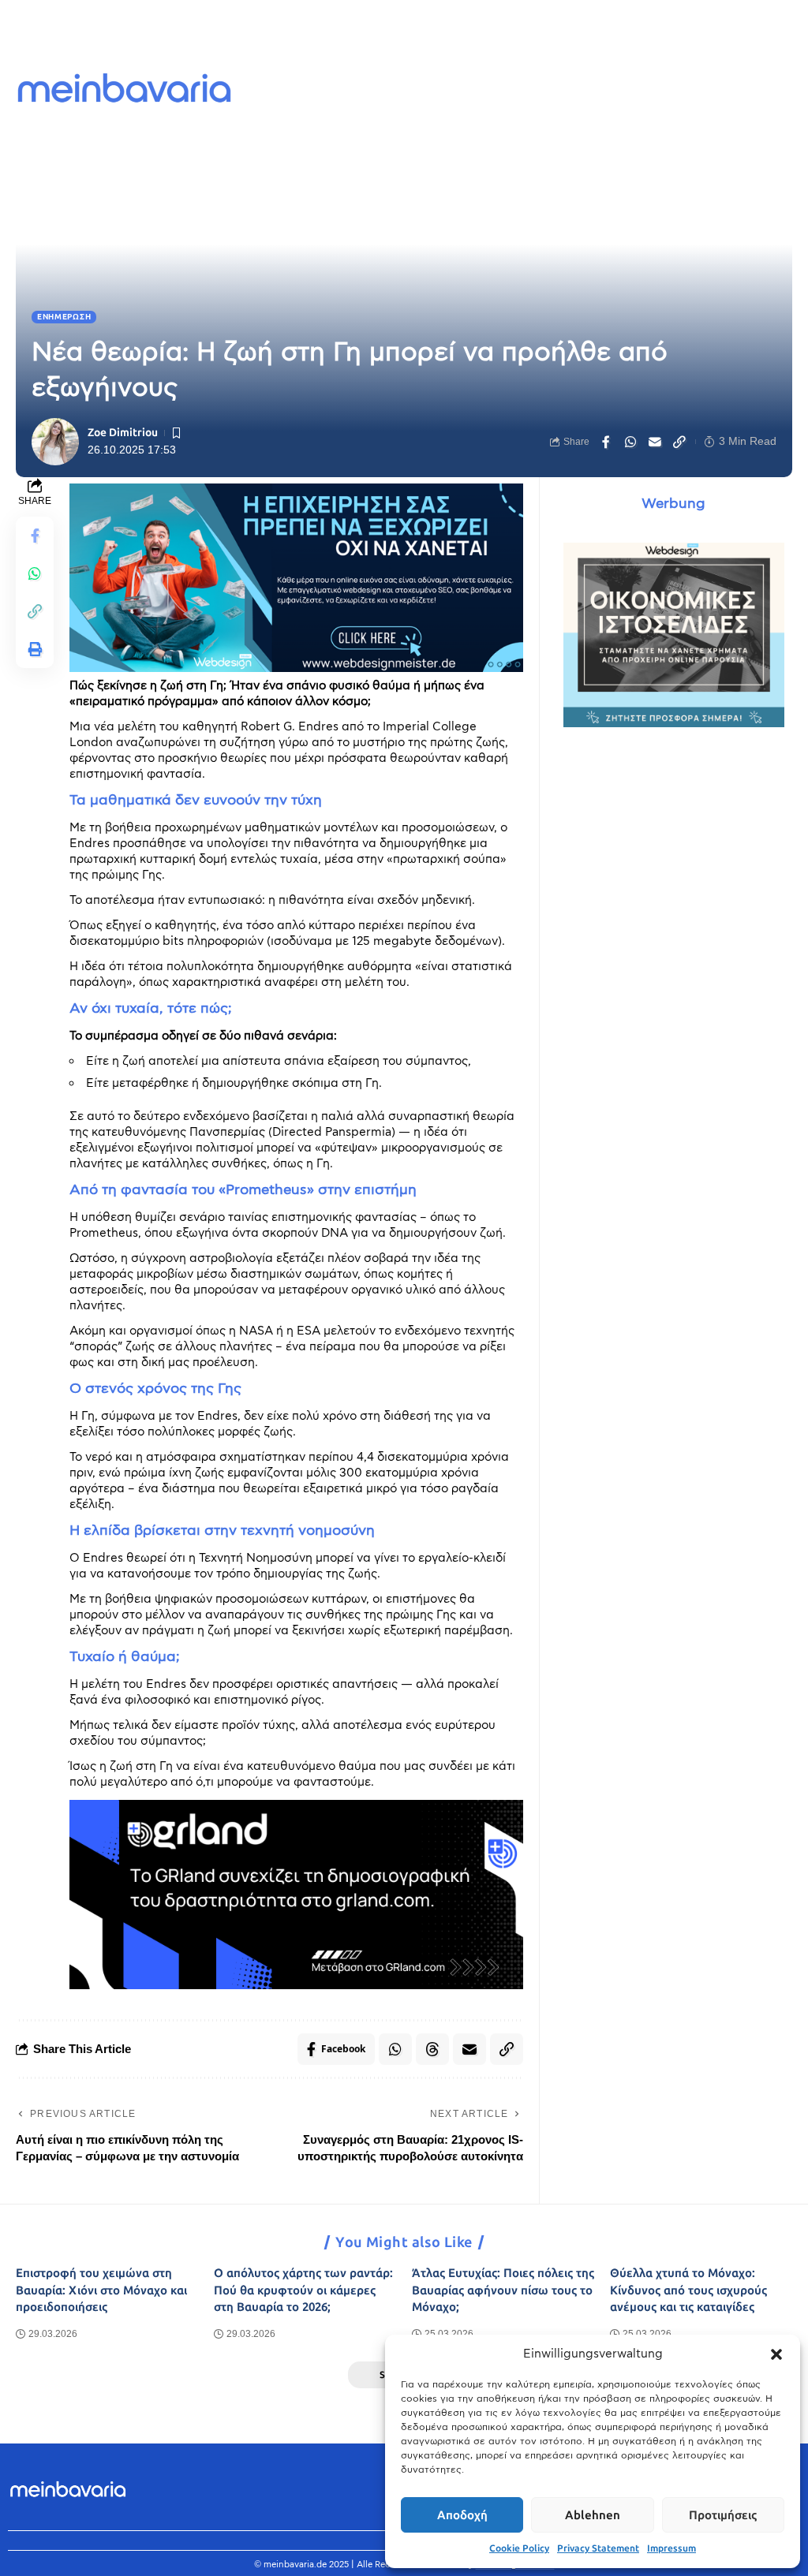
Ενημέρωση (64, 317)
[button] (776, 2354)
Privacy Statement (598, 2548)
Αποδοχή (462, 2515)
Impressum (671, 2548)
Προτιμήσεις (723, 2515)
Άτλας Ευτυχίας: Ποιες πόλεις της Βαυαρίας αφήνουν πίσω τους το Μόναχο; (503, 2290)
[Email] (655, 442)
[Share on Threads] (432, 2049)
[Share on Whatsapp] (630, 442)
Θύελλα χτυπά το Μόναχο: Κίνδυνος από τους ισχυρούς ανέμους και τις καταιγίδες (688, 2290)
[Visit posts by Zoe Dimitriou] (55, 442)
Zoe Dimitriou (123, 433)
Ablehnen (593, 2515)
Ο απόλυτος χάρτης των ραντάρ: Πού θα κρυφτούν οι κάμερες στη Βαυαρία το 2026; (303, 2290)
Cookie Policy (519, 2548)
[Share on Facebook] (606, 442)
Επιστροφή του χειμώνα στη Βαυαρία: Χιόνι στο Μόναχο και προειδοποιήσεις (101, 2290)
